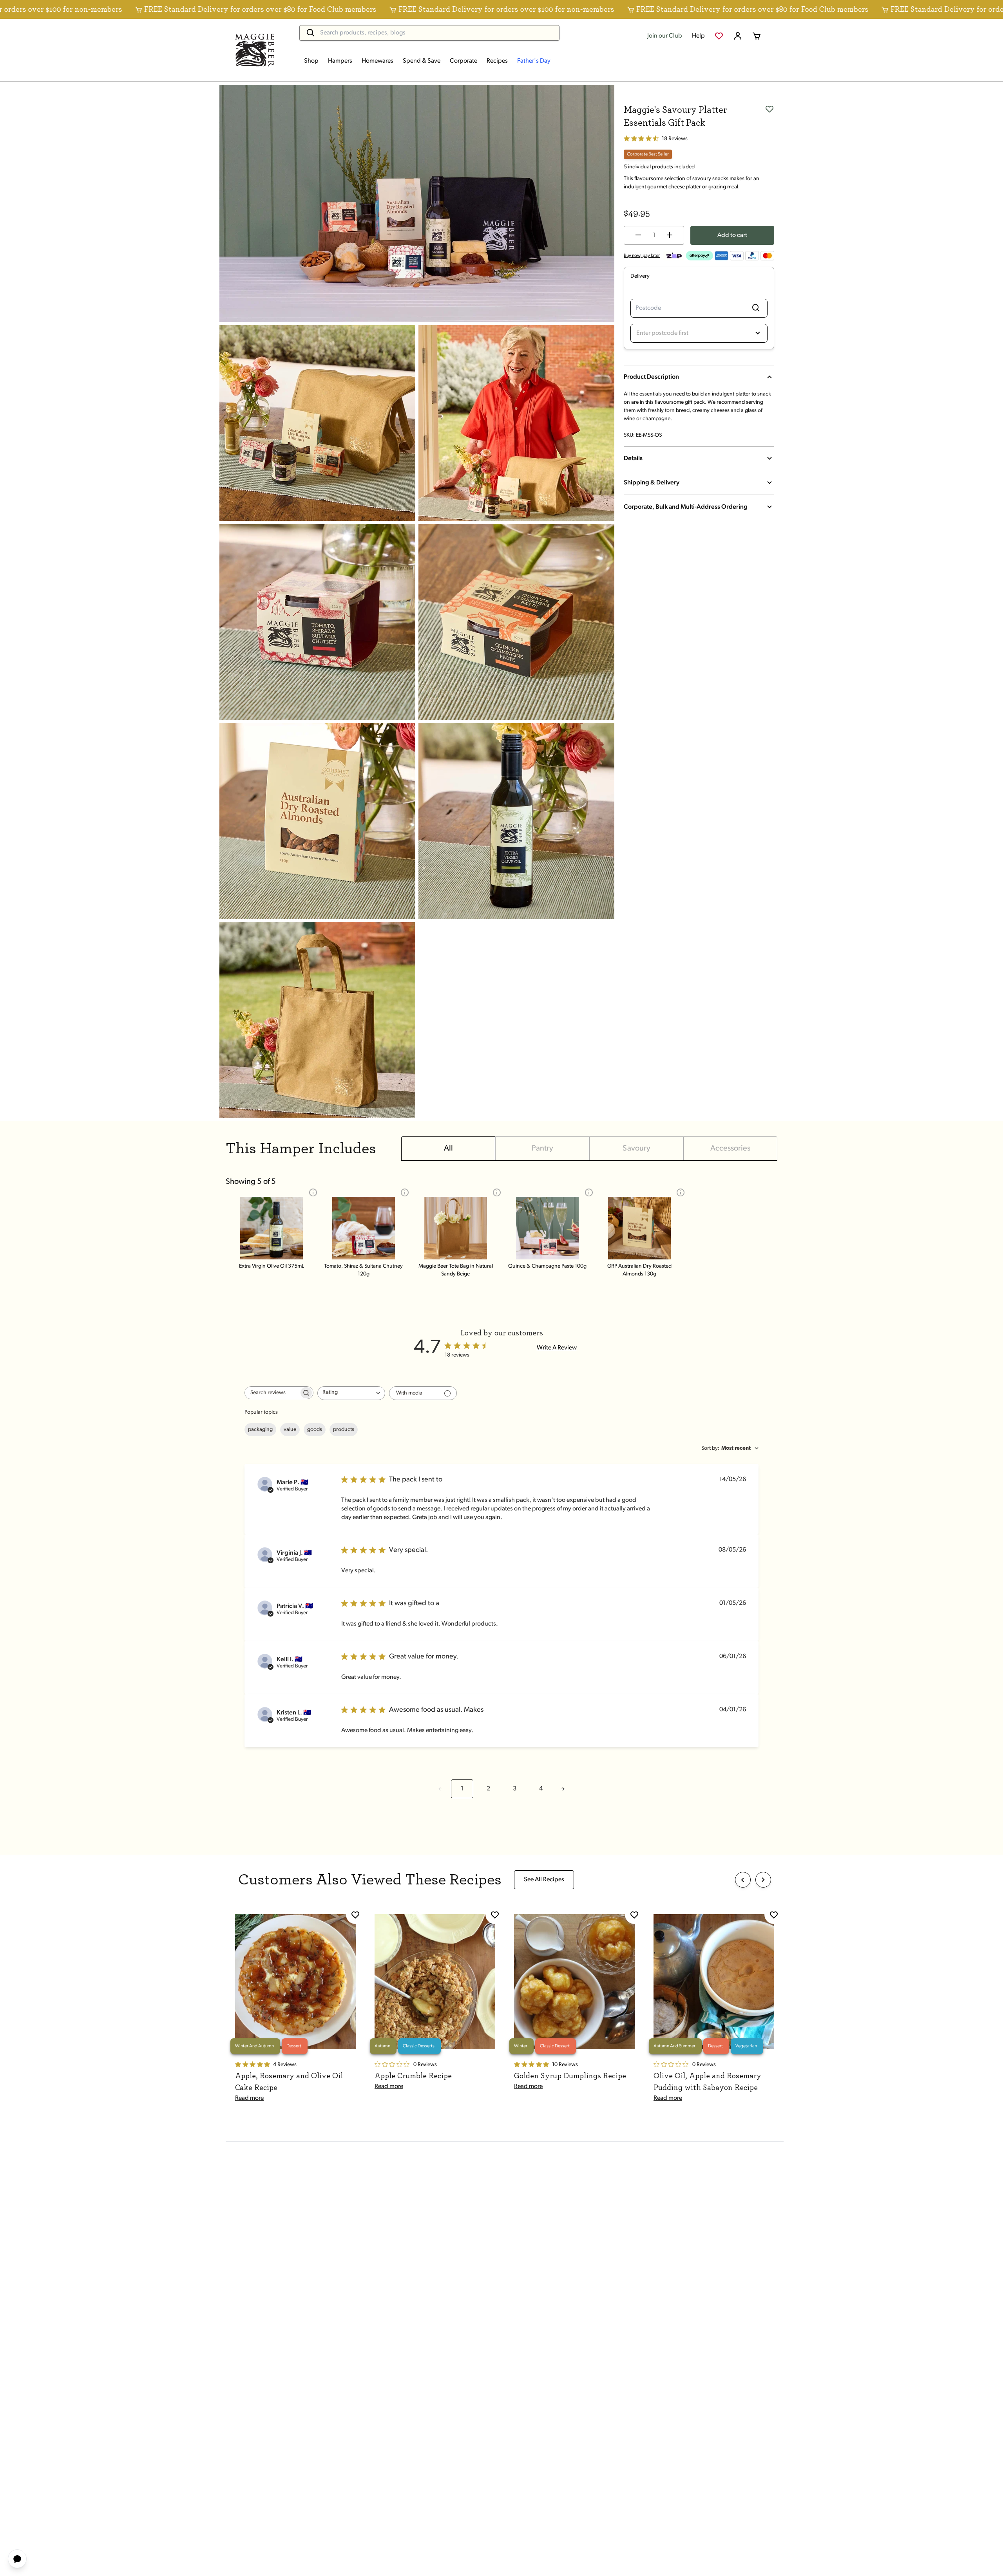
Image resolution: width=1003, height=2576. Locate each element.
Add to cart (732, 235)
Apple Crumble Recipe (413, 2076)
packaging (260, 1430)
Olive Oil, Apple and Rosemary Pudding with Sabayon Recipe (707, 2082)
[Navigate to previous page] (440, 1789)
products (344, 1430)
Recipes (497, 61)
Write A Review (557, 1348)
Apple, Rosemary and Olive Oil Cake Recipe (289, 2082)
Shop (311, 61)
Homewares (377, 61)
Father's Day (534, 61)
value (290, 1430)
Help (698, 36)
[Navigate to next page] (563, 1789)
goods (315, 1430)
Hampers (340, 61)
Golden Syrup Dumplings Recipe (570, 2076)
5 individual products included (659, 167)
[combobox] (351, 1393)
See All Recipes (544, 1880)
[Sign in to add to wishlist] (769, 108)
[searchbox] (272, 1393)
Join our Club (665, 36)
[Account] (738, 36)
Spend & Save (422, 61)
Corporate (463, 61)
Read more (249, 2098)
